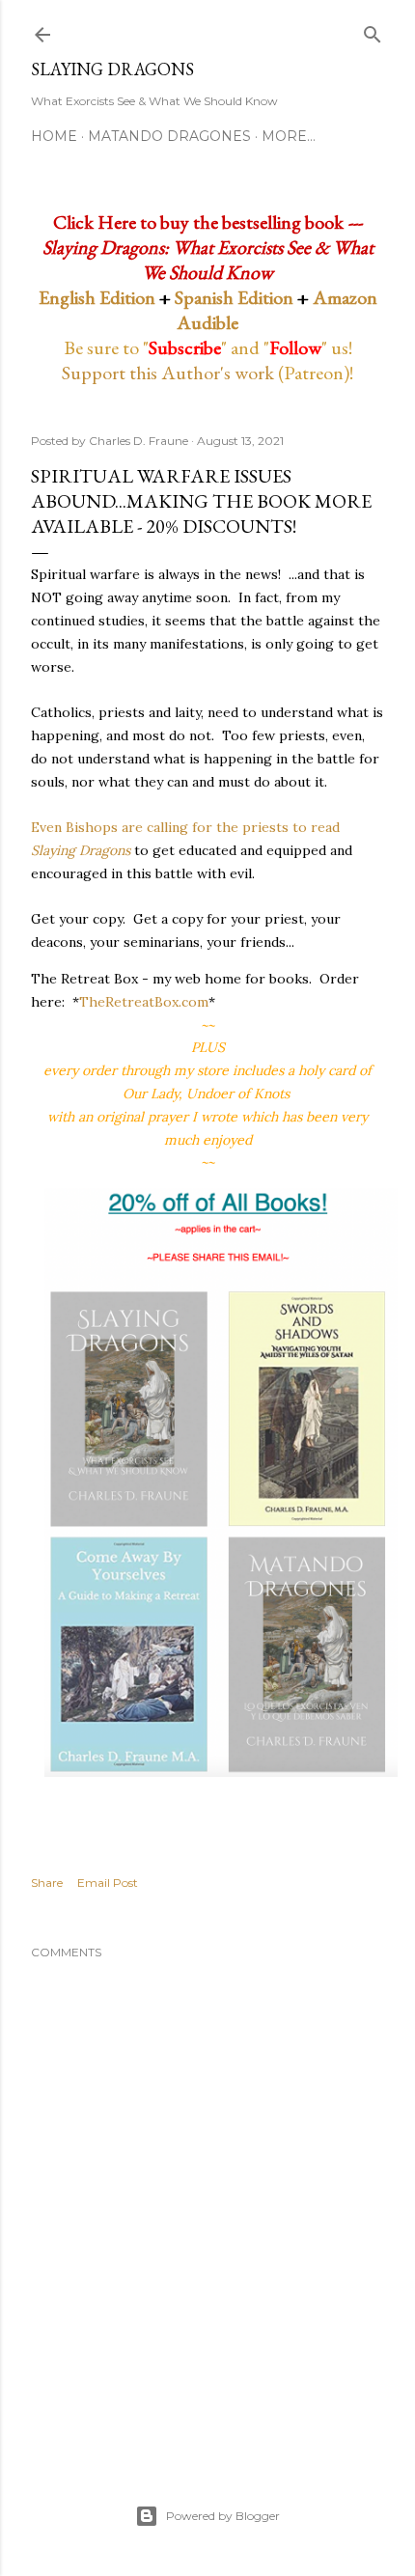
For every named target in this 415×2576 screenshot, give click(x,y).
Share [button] (47, 1883)
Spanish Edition (234, 297)
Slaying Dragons (112, 69)
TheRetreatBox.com (144, 1002)
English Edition (97, 297)
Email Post (108, 1883)
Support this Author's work (168, 373)
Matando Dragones (169, 136)
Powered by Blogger (223, 2516)
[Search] (373, 30)
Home (54, 136)
